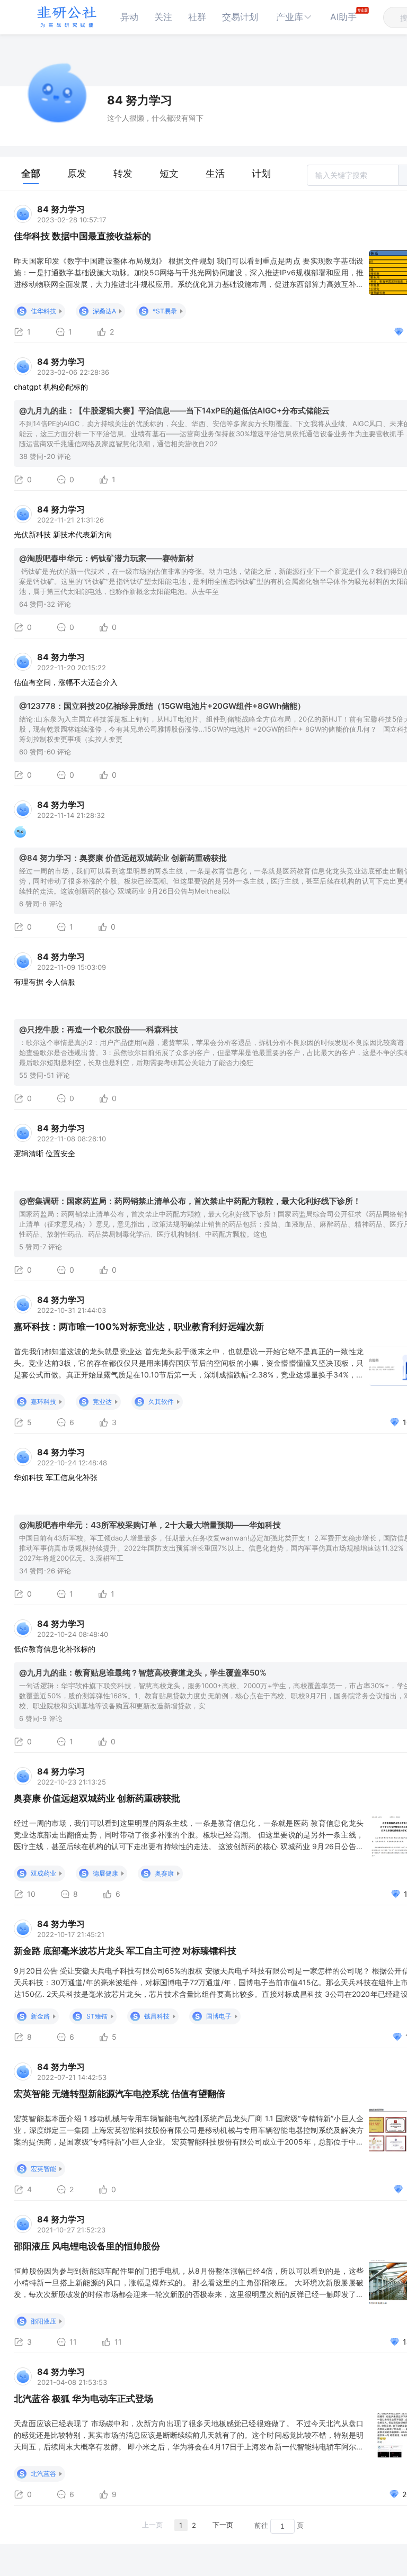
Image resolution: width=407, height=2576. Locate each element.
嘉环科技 (43, 1402)
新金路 (40, 2016)
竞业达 (102, 1402)
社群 (197, 17)
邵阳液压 (43, 2321)
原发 (77, 173)
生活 (215, 173)
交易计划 (240, 17)
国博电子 (219, 2016)
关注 (163, 17)
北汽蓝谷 (43, 2474)
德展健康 (105, 1873)
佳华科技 (43, 311)
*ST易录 (165, 311)
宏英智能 (43, 2169)
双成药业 (43, 1873)
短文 (169, 173)
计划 (261, 173)
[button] (294, 17)
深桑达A (104, 311)
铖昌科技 (157, 2016)
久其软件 (161, 1402)
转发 (123, 173)
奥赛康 (164, 1873)
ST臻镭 (97, 2016)
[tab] (31, 174)
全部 (31, 173)
